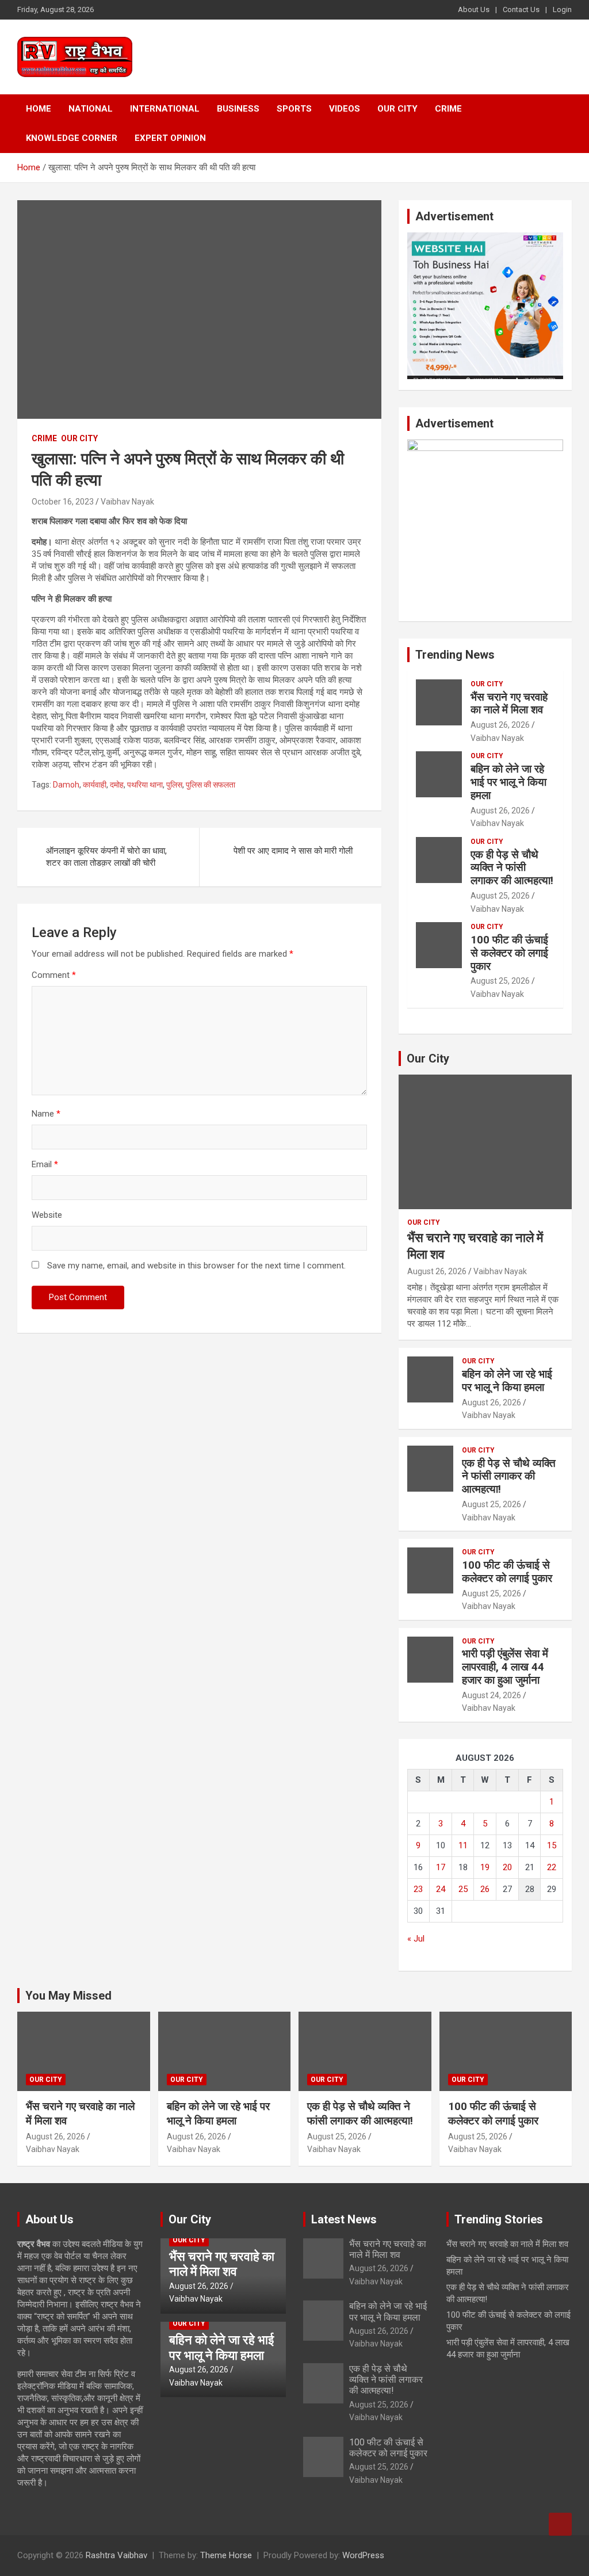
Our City (428, 1058)
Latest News (344, 2219)
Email (45, 1164)
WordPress (363, 2555)
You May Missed (68, 1996)
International (165, 109)
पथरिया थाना (145, 785)
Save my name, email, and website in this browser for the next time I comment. (196, 1266)
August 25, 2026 (500, 896)
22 (552, 1867)
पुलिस (174, 785)
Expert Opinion (170, 138)
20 (507, 1867)
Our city (397, 109)
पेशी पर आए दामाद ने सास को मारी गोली (293, 851)
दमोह (117, 785)
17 (441, 1867)
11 (463, 1845)
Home (39, 109)
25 (463, 1889)
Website (47, 1215)
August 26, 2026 (500, 725)
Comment (54, 975)
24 (441, 1889)
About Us (474, 9)
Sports (294, 109)
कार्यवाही (95, 785)
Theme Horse (226, 2555)
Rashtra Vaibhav (116, 2555)
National (91, 109)
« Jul (416, 1939)
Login (562, 9)
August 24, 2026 (492, 1695)
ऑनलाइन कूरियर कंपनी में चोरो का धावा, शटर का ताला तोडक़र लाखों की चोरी (106, 857)
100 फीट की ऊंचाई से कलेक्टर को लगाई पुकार (509, 953)
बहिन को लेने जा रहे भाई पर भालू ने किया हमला (508, 782)
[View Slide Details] (485, 238)
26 (485, 1889)
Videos (345, 109)
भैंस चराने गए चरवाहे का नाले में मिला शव (509, 704)
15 (552, 1845)
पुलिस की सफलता (211, 785)
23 (418, 1889)
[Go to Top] (560, 2524)
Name (46, 1114)
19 (485, 1867)
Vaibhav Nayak (127, 502)
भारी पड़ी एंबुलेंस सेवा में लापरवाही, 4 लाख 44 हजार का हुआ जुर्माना (505, 1667)
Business (238, 109)
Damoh (66, 785)
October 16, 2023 (63, 502)
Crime (448, 109)
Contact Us (521, 9)
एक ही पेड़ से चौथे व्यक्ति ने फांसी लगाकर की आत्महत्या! (512, 868)
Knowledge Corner (72, 138)
